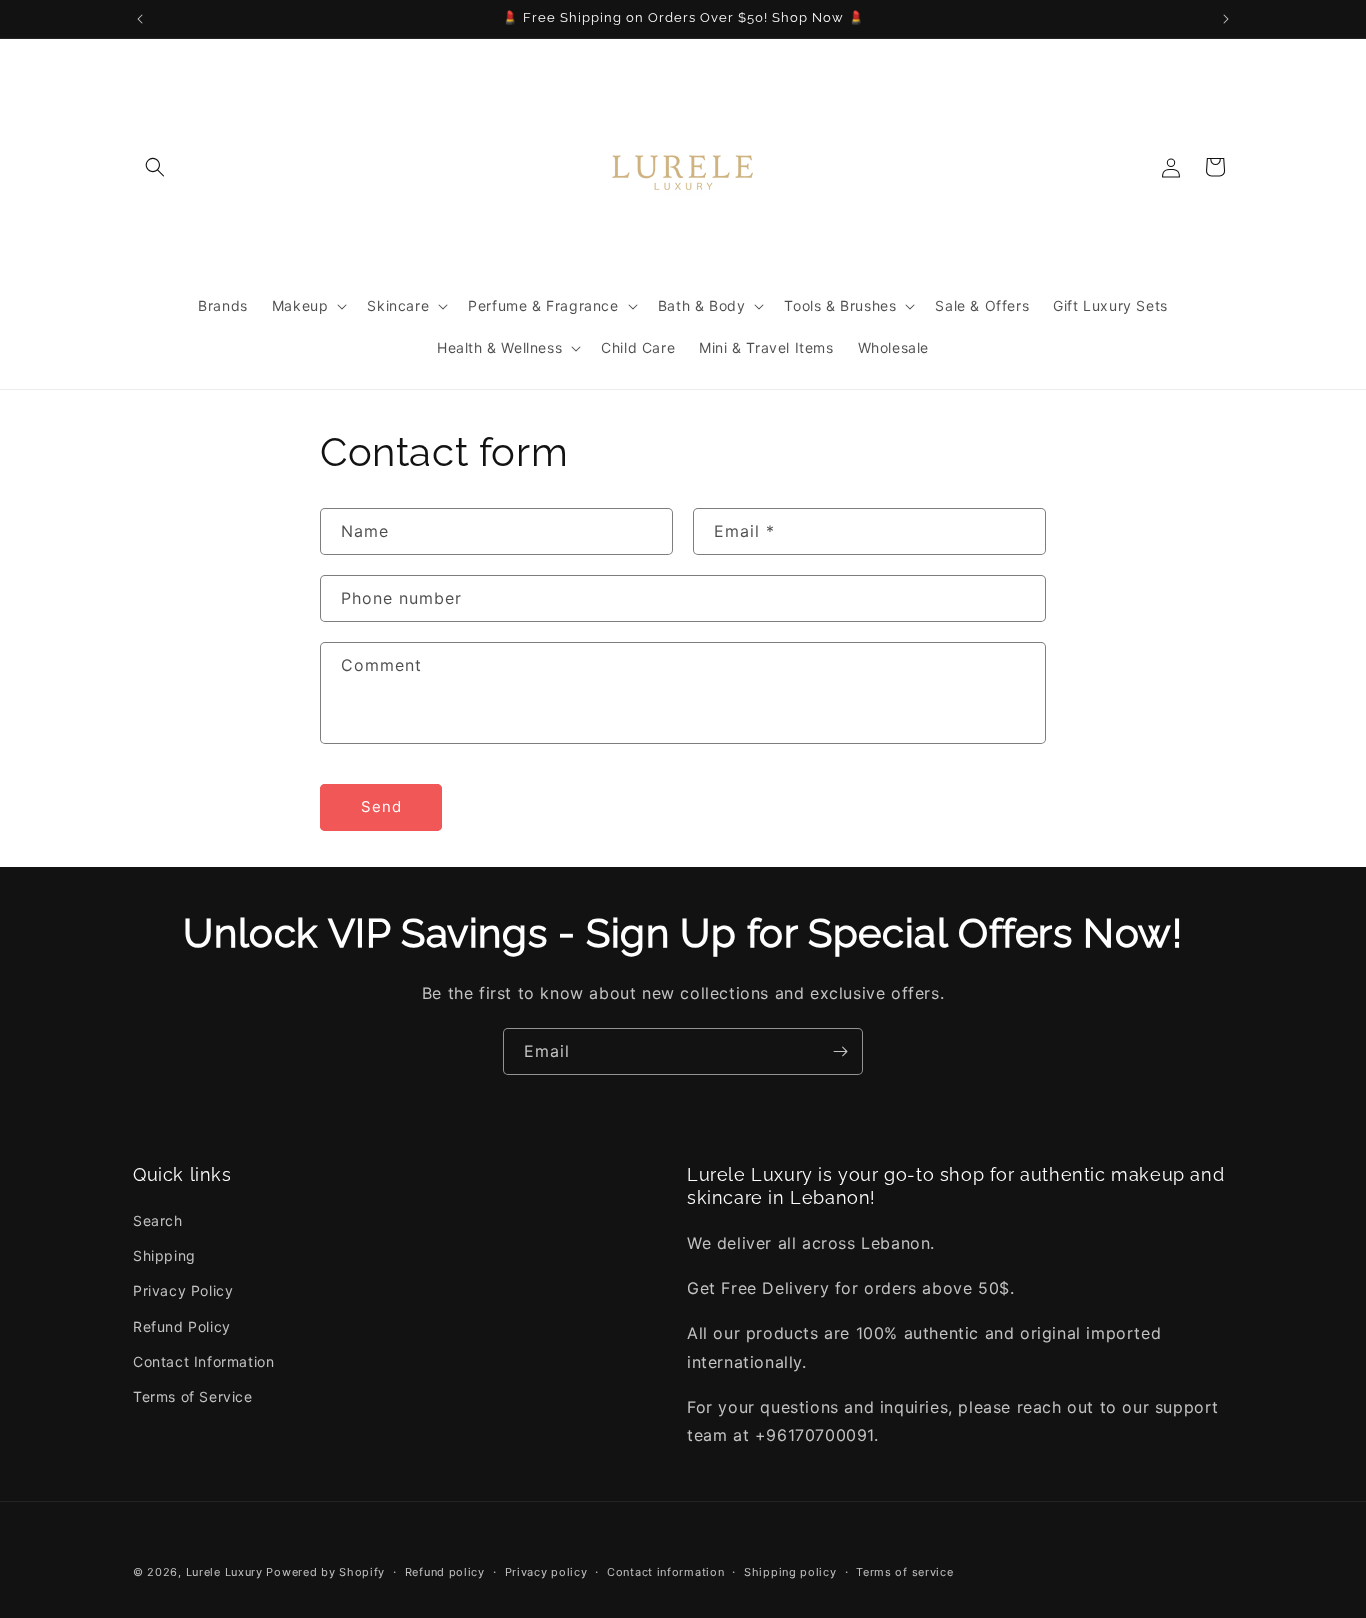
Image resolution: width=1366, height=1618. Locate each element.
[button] (155, 167)
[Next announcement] (1226, 19)
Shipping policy (790, 1571)
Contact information (665, 1571)
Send (381, 807)
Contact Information (203, 1361)
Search (158, 1220)
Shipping (164, 1256)
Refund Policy (182, 1326)
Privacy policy (546, 1571)
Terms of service (904, 1571)
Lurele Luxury (224, 1572)
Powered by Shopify (325, 1572)
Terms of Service (193, 1396)
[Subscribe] (840, 1051)
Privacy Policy (183, 1291)
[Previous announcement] (140, 19)
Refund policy (445, 1571)
